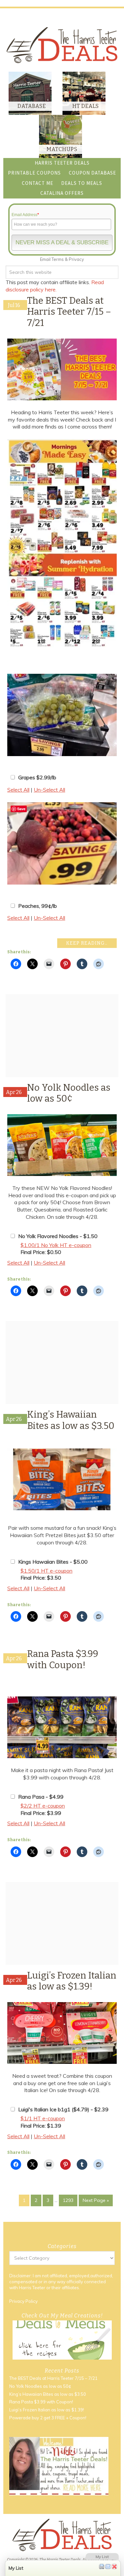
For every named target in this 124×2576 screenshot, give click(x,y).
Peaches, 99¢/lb (38, 906)
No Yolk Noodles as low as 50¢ (69, 1093)
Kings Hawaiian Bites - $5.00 (53, 1562)
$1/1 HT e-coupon (43, 2118)
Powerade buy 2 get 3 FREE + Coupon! (48, 2418)
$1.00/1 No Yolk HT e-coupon (56, 1245)
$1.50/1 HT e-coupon (46, 1571)
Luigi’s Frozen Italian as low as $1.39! (72, 1981)
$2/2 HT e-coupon (43, 1806)
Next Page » (96, 2200)
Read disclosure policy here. (55, 286)
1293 (68, 2200)
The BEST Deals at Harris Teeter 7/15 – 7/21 (69, 312)
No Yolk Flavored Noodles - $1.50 (58, 1236)
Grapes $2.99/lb (37, 777)
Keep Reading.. (87, 943)
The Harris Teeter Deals (62, 45)
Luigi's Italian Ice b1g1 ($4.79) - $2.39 (63, 2109)
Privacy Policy (23, 2301)
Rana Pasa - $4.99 (41, 1797)
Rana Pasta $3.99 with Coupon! (63, 1659)
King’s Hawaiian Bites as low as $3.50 (71, 1420)
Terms (58, 259)
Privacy (76, 259)
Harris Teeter (32, 2287)
